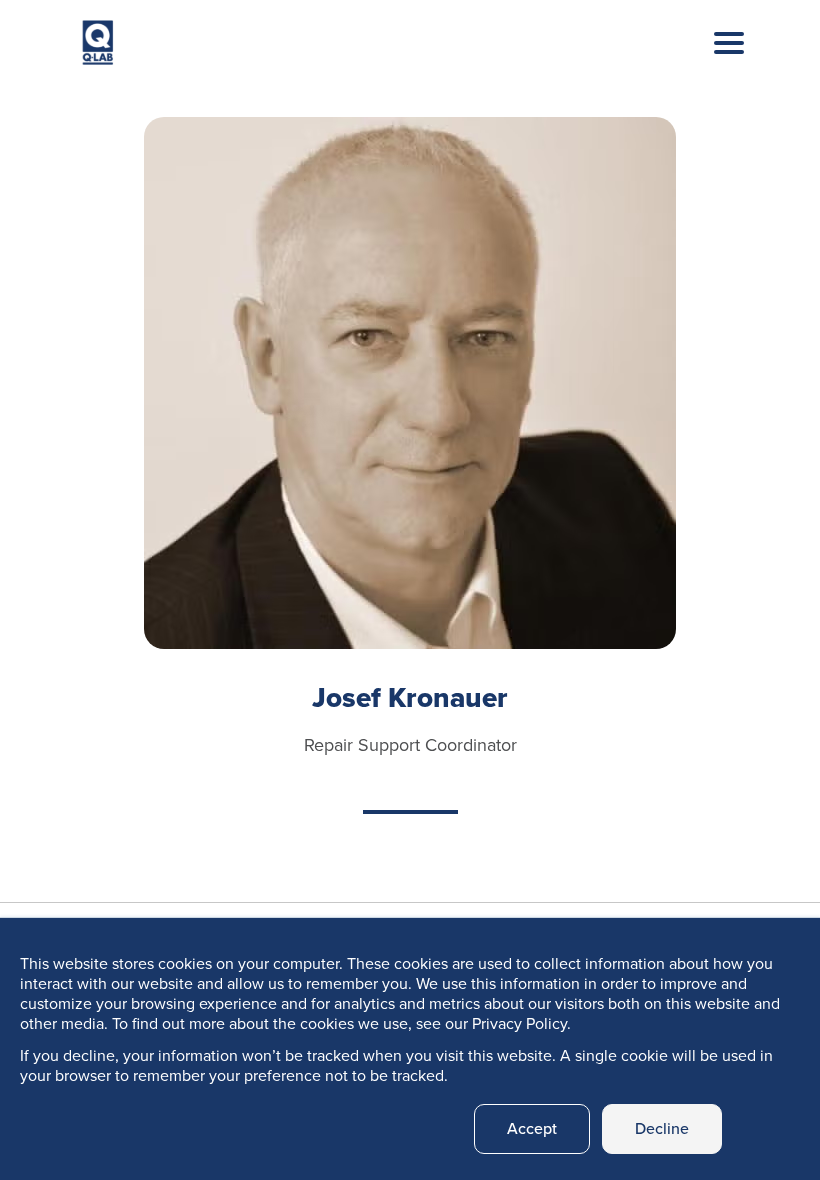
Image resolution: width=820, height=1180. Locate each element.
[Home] (98, 47)
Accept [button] (532, 1128)
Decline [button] (662, 1128)
